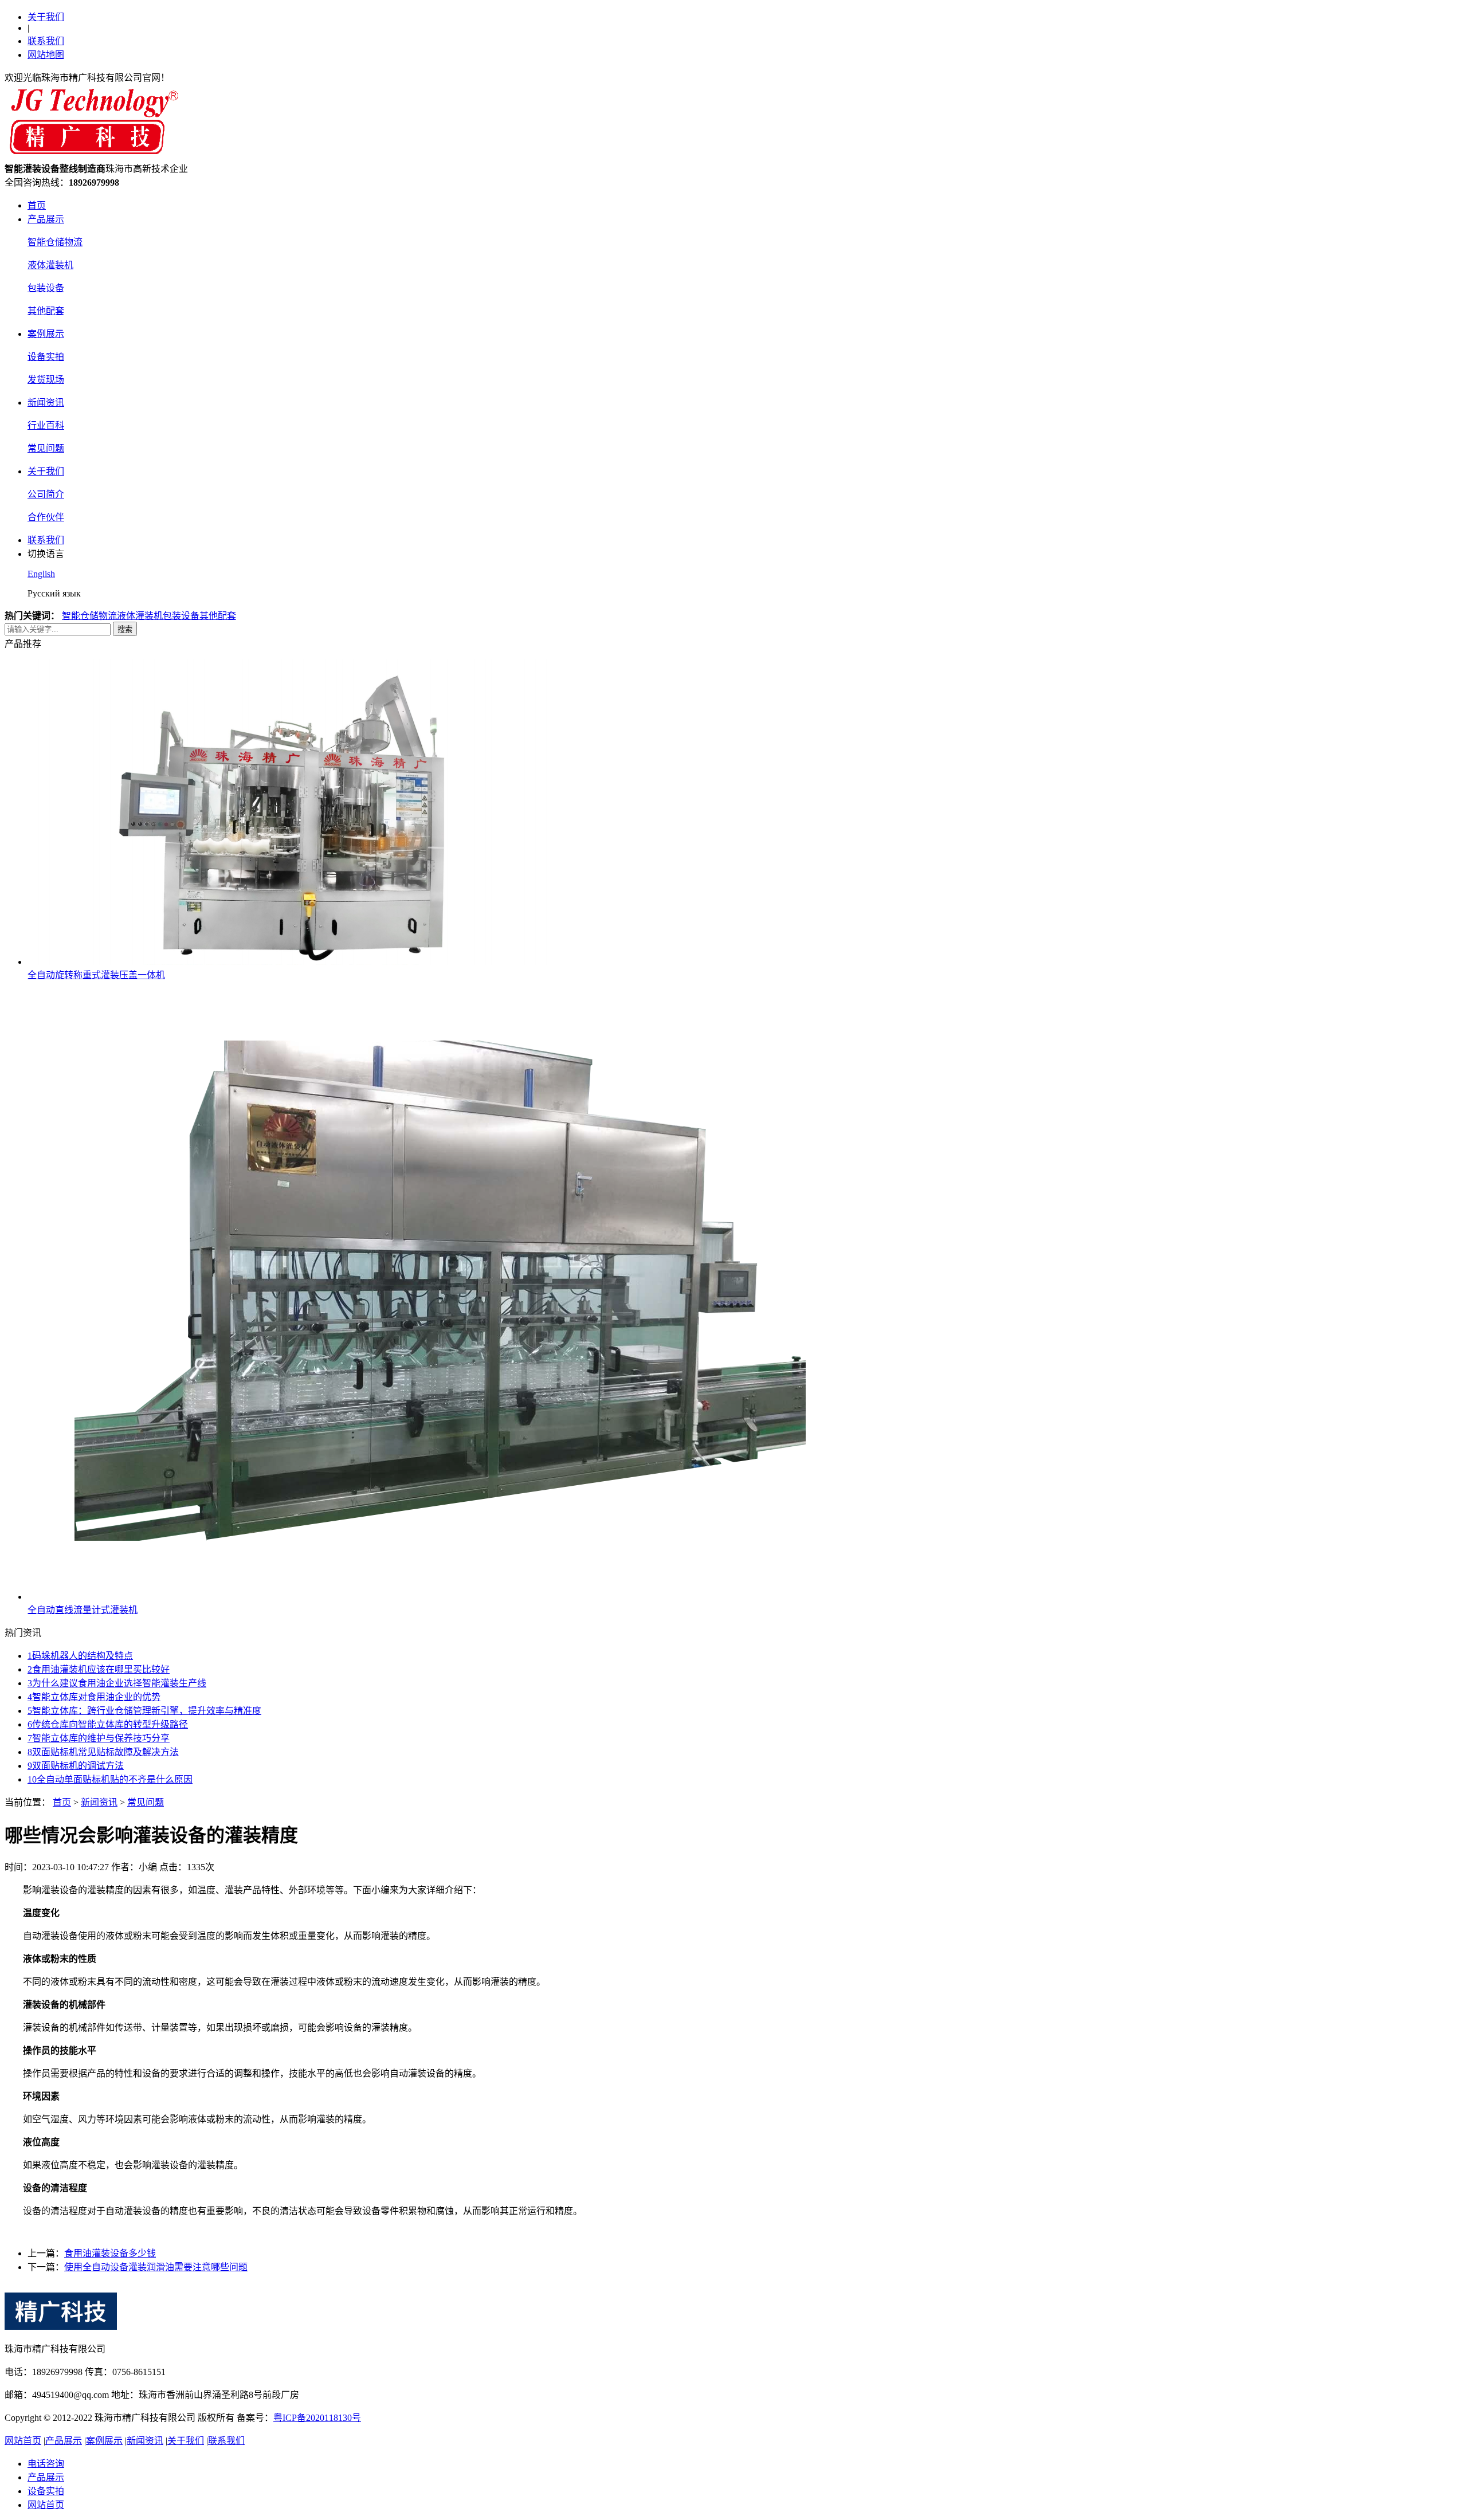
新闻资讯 (46, 403)
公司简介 (46, 494)
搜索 (125, 629)
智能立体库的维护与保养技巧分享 (99, 1738)
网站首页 (23, 2441)
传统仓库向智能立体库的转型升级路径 (108, 1724)
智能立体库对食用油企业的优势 (94, 1697)
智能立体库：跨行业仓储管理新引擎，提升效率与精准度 (144, 1711)
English (41, 574)
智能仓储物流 (55, 242)
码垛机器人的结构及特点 (80, 1656)
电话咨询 (46, 2464)
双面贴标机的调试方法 (76, 1766)
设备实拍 (46, 357)
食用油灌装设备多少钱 (110, 2253)
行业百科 (46, 425)
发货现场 (46, 380)
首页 (37, 205)
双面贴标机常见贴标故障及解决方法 (103, 1752)
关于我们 (46, 17)
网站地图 (46, 55)
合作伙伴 (46, 517)
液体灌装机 (50, 265)
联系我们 (46, 41)
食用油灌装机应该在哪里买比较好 (99, 1669)
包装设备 (46, 288)
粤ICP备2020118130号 (317, 2418)
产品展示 (46, 219)
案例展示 (46, 334)
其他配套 (46, 311)
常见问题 (46, 448)
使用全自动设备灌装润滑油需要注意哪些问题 (156, 2267)
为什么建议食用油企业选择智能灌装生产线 (117, 1683)
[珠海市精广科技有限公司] (93, 156)
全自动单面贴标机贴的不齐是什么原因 (110, 1779)
